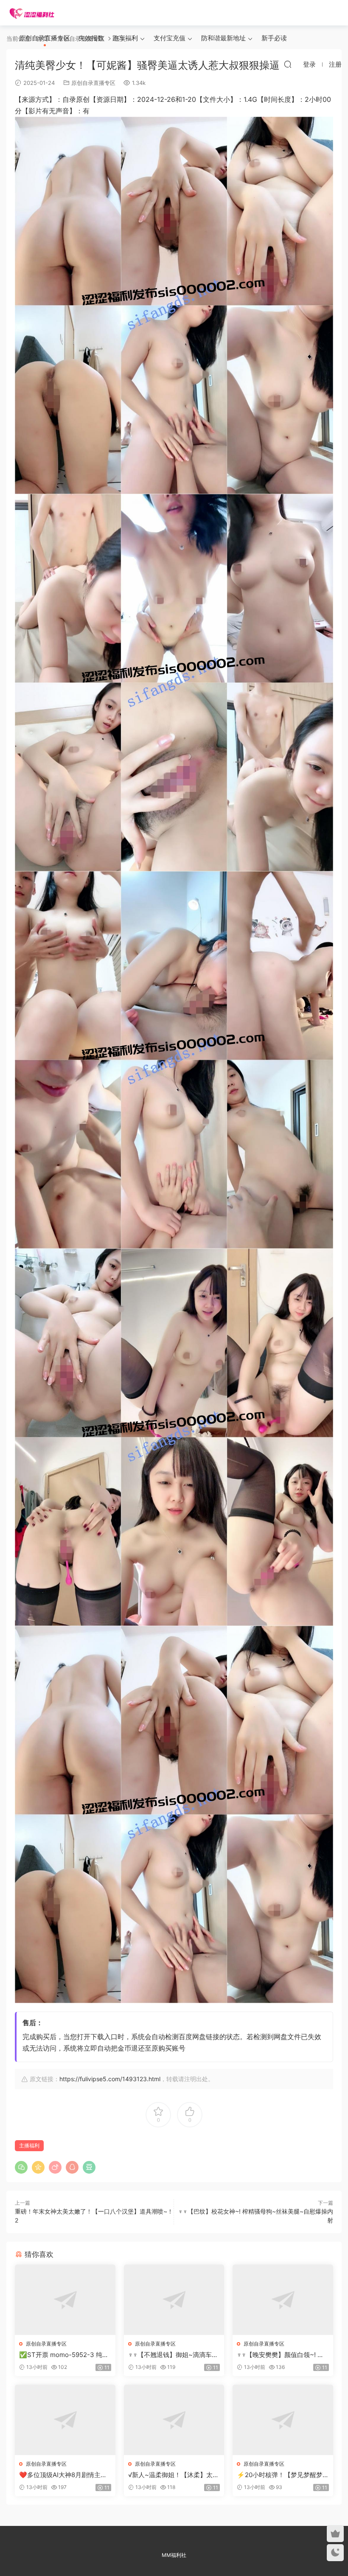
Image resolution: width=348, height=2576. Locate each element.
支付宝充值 (170, 38)
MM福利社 (174, 2555)
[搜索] (288, 64)
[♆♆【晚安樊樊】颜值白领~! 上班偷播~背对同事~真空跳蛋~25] (283, 2300)
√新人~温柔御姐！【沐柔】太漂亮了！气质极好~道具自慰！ (174, 2475)
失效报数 (91, 38)
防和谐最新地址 (223, 38)
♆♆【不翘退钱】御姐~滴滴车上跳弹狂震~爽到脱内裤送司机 (173, 2355)
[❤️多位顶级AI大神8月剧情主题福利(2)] (65, 2420)
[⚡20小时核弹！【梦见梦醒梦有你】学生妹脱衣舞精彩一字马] (283, 2420)
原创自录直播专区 (45, 38)
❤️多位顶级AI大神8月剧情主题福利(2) (63, 2475)
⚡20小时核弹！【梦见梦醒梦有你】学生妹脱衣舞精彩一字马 (281, 2475)
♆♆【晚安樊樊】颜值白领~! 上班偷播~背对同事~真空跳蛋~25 (282, 2355)
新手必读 (274, 38)
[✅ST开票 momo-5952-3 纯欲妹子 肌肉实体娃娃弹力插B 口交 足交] (65, 2300)
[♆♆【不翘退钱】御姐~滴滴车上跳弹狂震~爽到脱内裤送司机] (174, 2300)
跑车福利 (125, 38)
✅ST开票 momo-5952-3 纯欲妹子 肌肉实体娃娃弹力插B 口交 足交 (64, 2355)
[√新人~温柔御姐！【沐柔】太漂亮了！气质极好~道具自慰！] (174, 2420)
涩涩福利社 (32, 13)
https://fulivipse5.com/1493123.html (110, 2079)
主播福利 (29, 2145)
